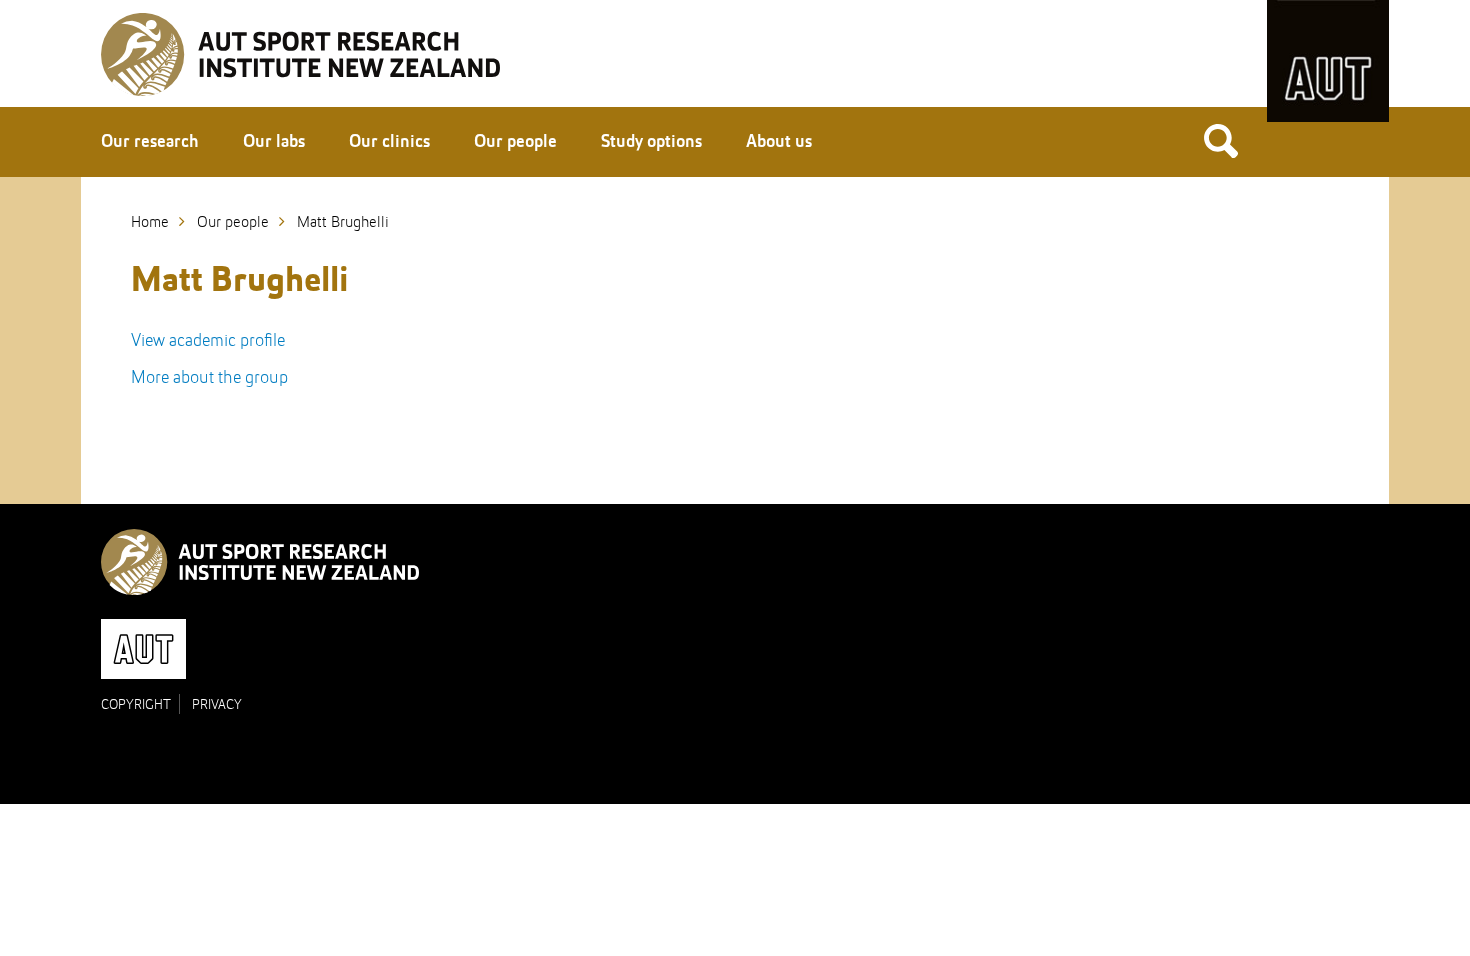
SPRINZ (300, 54)
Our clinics (389, 142)
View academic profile (208, 341)
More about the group (209, 378)
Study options (651, 142)
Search (1221, 140)
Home (150, 223)
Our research (150, 142)
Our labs (274, 142)
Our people (515, 142)
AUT (1328, 61)
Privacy (217, 705)
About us (779, 142)
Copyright (136, 705)
